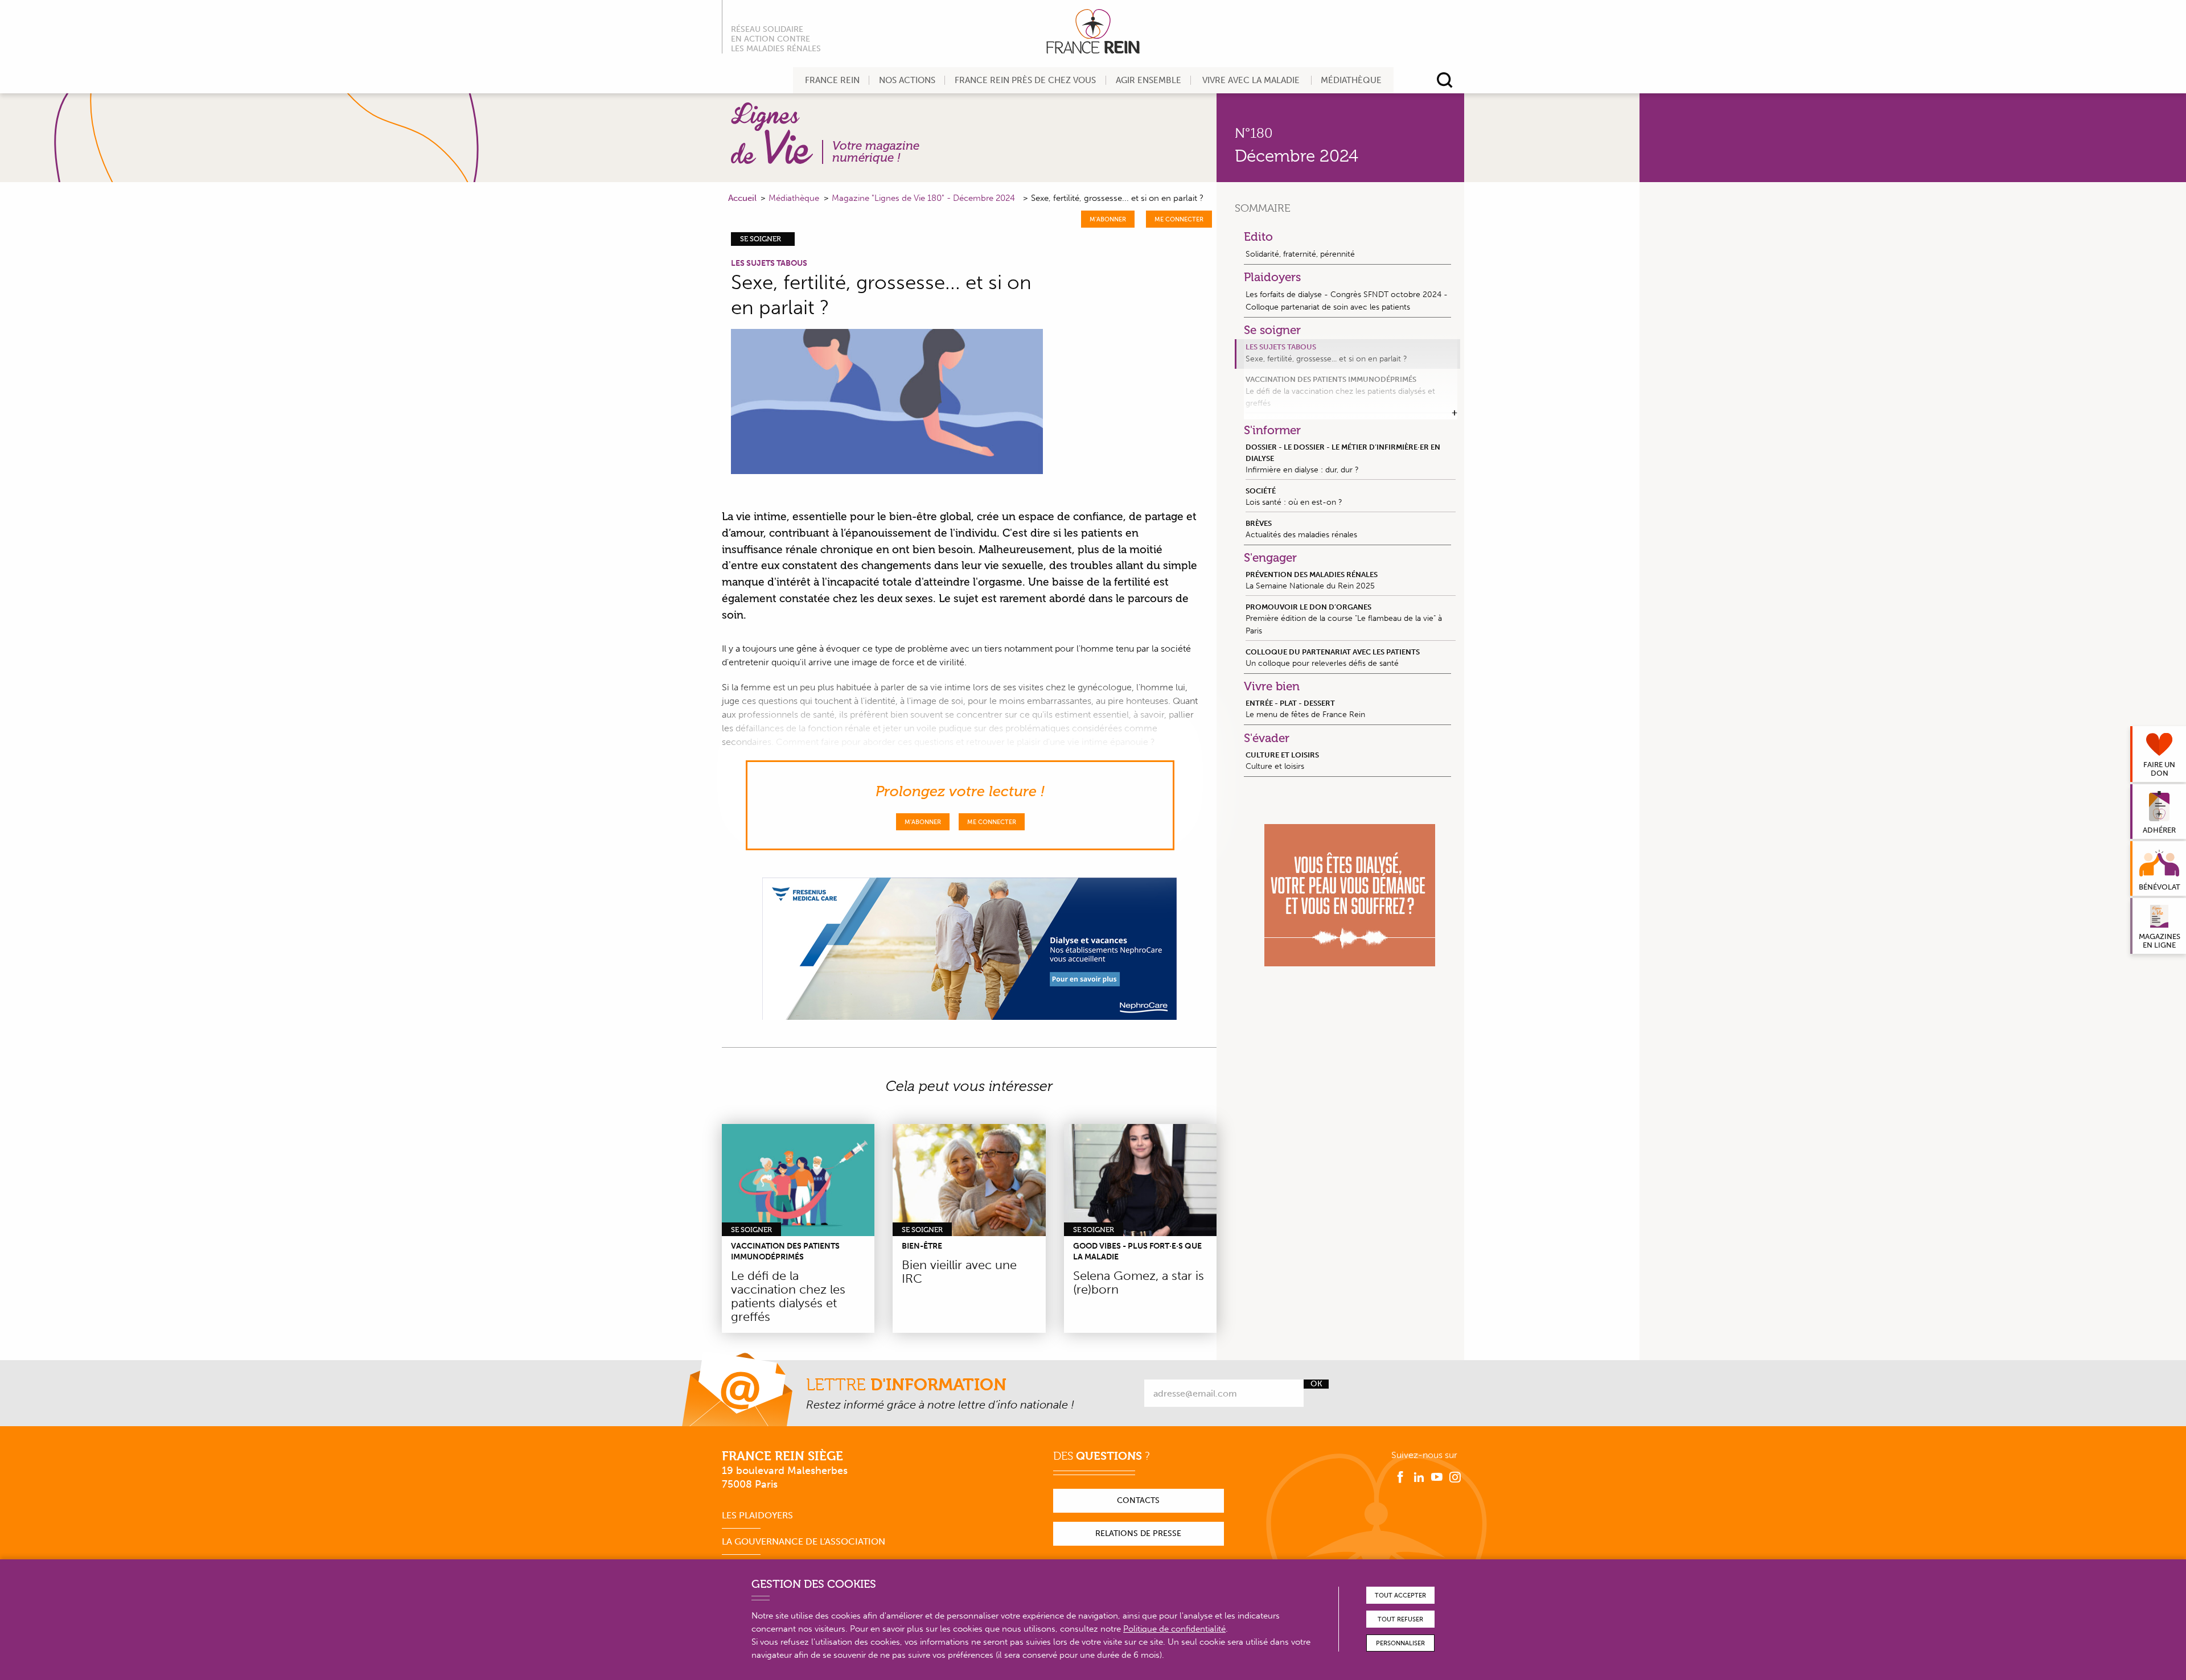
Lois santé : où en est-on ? (1294, 497)
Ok (1316, 1384)
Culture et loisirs (1282, 761)
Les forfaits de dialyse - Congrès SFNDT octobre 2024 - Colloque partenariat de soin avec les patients (1347, 300)
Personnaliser (1400, 1643)
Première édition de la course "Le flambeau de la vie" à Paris (1344, 619)
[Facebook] (1400, 1477)
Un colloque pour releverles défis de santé (1333, 658)
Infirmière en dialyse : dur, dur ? (1343, 458)
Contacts (1138, 1500)
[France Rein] (1093, 31)
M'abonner (1108, 219)
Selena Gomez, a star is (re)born (1139, 1282)
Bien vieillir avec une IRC (959, 1272)
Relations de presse (1138, 1533)
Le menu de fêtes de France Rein (1305, 709)
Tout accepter (1400, 1595)
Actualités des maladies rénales (1301, 529)
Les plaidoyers (757, 1515)
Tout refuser (1400, 1619)
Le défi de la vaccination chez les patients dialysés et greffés (788, 1296)
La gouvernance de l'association (804, 1541)
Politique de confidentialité (1174, 1629)
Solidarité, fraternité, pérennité (1300, 254)
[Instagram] (1455, 1477)
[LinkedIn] (1419, 1477)
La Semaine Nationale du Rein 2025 (1312, 580)
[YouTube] (1437, 1477)
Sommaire (1263, 208)
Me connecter (1179, 219)
